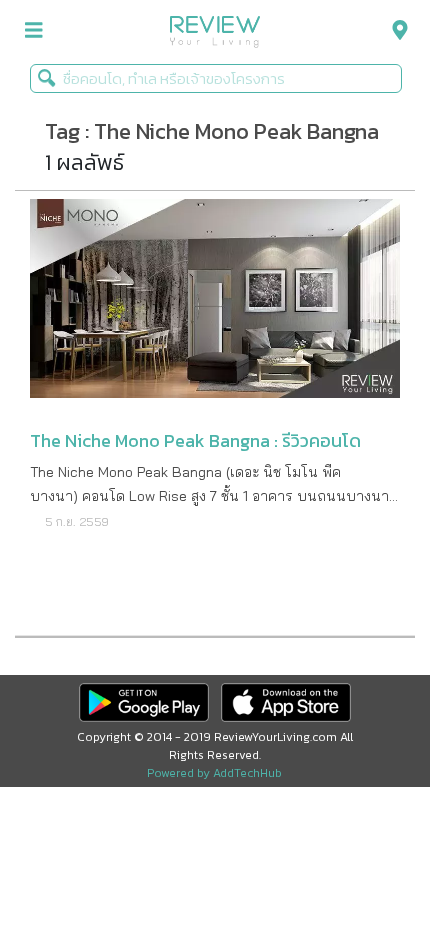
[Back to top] (365, 867)
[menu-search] (395, 30)
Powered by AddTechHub (214, 773)
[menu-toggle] (34, 30)
